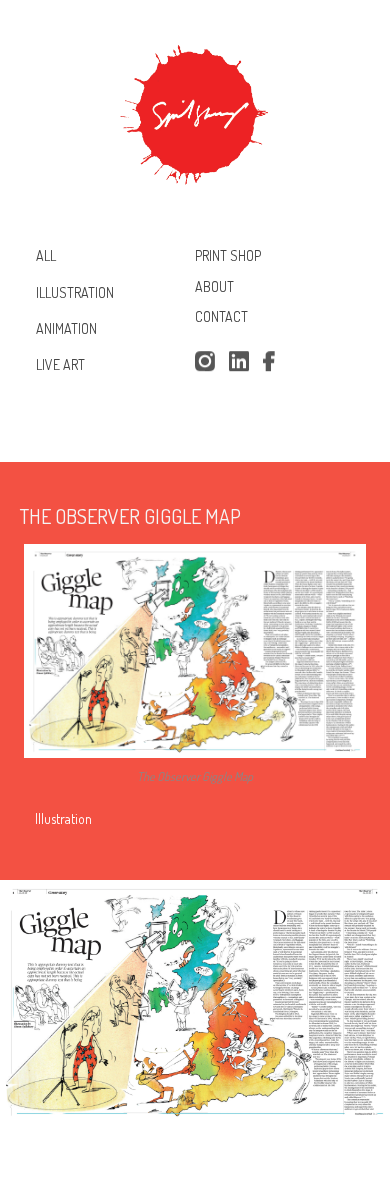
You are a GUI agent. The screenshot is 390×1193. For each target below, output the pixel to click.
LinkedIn (239, 362)
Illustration (63, 818)
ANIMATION (66, 328)
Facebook (273, 362)
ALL (46, 255)
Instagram (204, 362)
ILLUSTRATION (75, 291)
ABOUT (214, 286)
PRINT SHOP (228, 255)
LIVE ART (60, 364)
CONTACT (221, 317)
